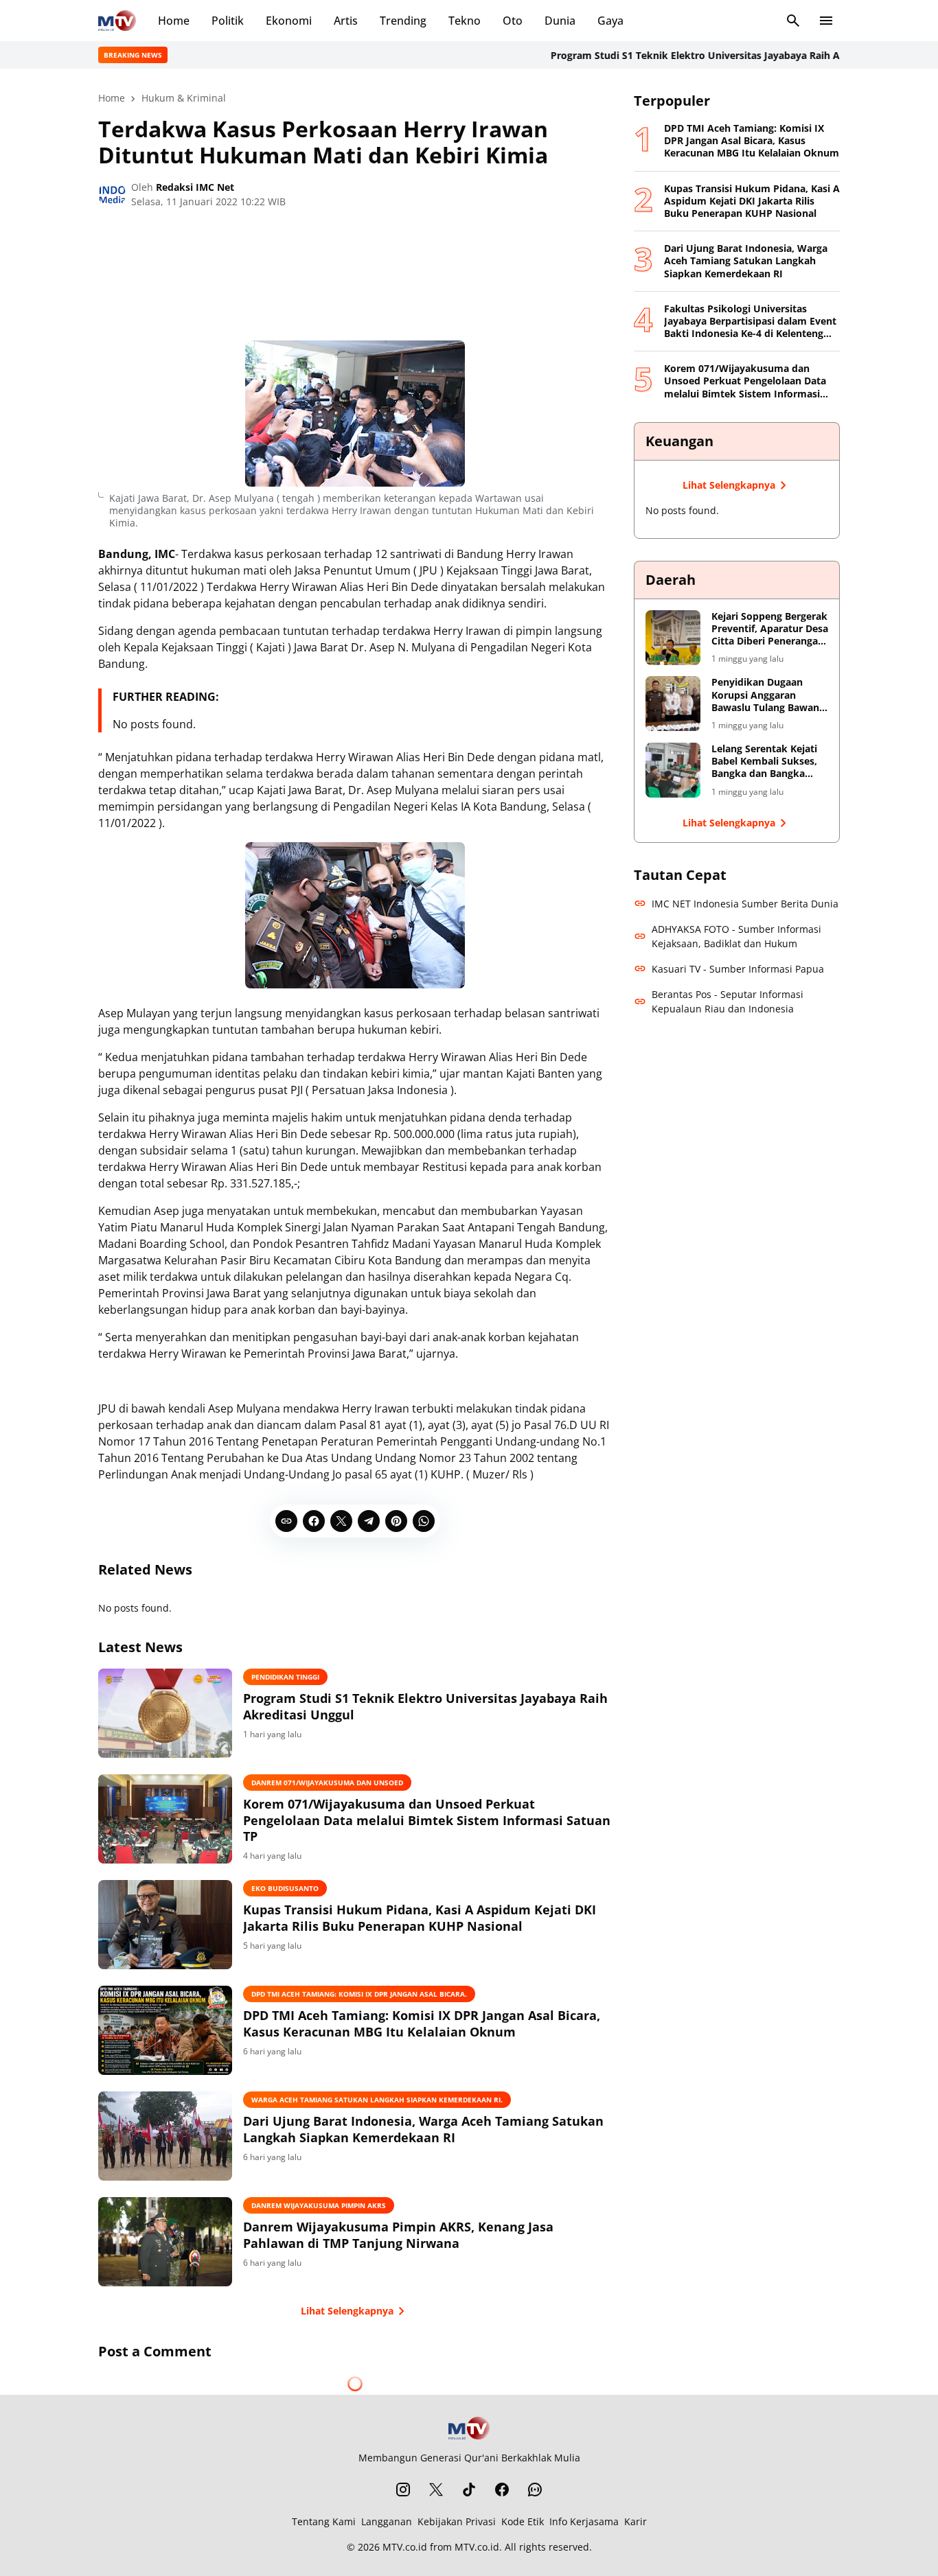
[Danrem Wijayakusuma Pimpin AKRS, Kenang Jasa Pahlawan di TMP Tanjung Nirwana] (165, 2242)
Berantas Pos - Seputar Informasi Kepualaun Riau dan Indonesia (728, 1001)
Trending (403, 21)
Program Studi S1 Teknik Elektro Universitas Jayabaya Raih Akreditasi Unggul (685, 55)
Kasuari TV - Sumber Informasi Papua (738, 969)
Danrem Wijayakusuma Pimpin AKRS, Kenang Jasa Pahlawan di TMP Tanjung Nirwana (398, 2235)
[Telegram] (369, 1521)
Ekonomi (289, 21)
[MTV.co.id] (117, 21)
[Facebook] (314, 1521)
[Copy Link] (286, 1521)
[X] (341, 1521)
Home (174, 21)
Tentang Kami (324, 2521)
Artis (346, 21)
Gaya (610, 21)
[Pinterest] (396, 1521)
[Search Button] (793, 21)
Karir (636, 2521)
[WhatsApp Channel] (535, 2490)
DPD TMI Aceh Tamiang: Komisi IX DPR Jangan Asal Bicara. (359, 1994)
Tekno (465, 21)
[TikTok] (469, 2490)
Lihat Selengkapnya (347, 2311)
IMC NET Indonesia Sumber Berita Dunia (745, 904)
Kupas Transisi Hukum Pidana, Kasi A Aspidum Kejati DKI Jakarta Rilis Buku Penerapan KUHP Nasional (420, 1918)
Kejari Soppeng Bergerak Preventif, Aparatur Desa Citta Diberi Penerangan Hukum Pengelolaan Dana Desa (770, 629)
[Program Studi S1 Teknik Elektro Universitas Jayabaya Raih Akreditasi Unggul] (165, 1713)
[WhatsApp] (424, 1521)
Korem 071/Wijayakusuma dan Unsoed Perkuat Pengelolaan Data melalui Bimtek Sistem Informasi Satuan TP (427, 1820)
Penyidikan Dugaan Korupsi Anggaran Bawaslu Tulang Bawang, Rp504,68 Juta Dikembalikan (769, 695)
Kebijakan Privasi (457, 2521)
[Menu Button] (826, 21)
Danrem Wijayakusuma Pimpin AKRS (319, 2205)
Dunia (560, 21)
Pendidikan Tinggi (285, 1677)
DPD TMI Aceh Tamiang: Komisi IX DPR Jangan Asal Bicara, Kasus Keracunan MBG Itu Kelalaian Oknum (422, 2023)
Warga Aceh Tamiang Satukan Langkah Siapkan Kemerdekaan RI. (377, 2100)
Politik (228, 21)
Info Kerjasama (584, 2521)
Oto (513, 21)
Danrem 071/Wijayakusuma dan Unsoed (327, 1783)
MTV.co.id (405, 2547)
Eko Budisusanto (285, 1888)
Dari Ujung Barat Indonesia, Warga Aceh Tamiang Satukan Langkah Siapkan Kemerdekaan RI (423, 2129)
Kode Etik (523, 2521)
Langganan (387, 2521)
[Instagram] (403, 2490)
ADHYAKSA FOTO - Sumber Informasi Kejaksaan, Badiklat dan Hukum (736, 936)
